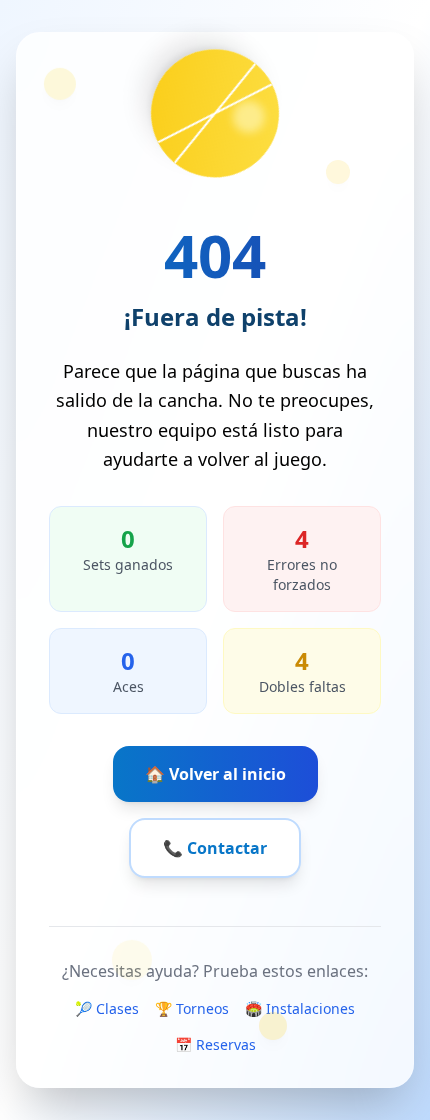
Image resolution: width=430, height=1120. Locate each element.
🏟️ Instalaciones (300, 1008)
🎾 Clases (107, 1008)
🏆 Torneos (192, 1008)
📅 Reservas (215, 1044)
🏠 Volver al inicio (215, 774)
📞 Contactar (215, 848)
